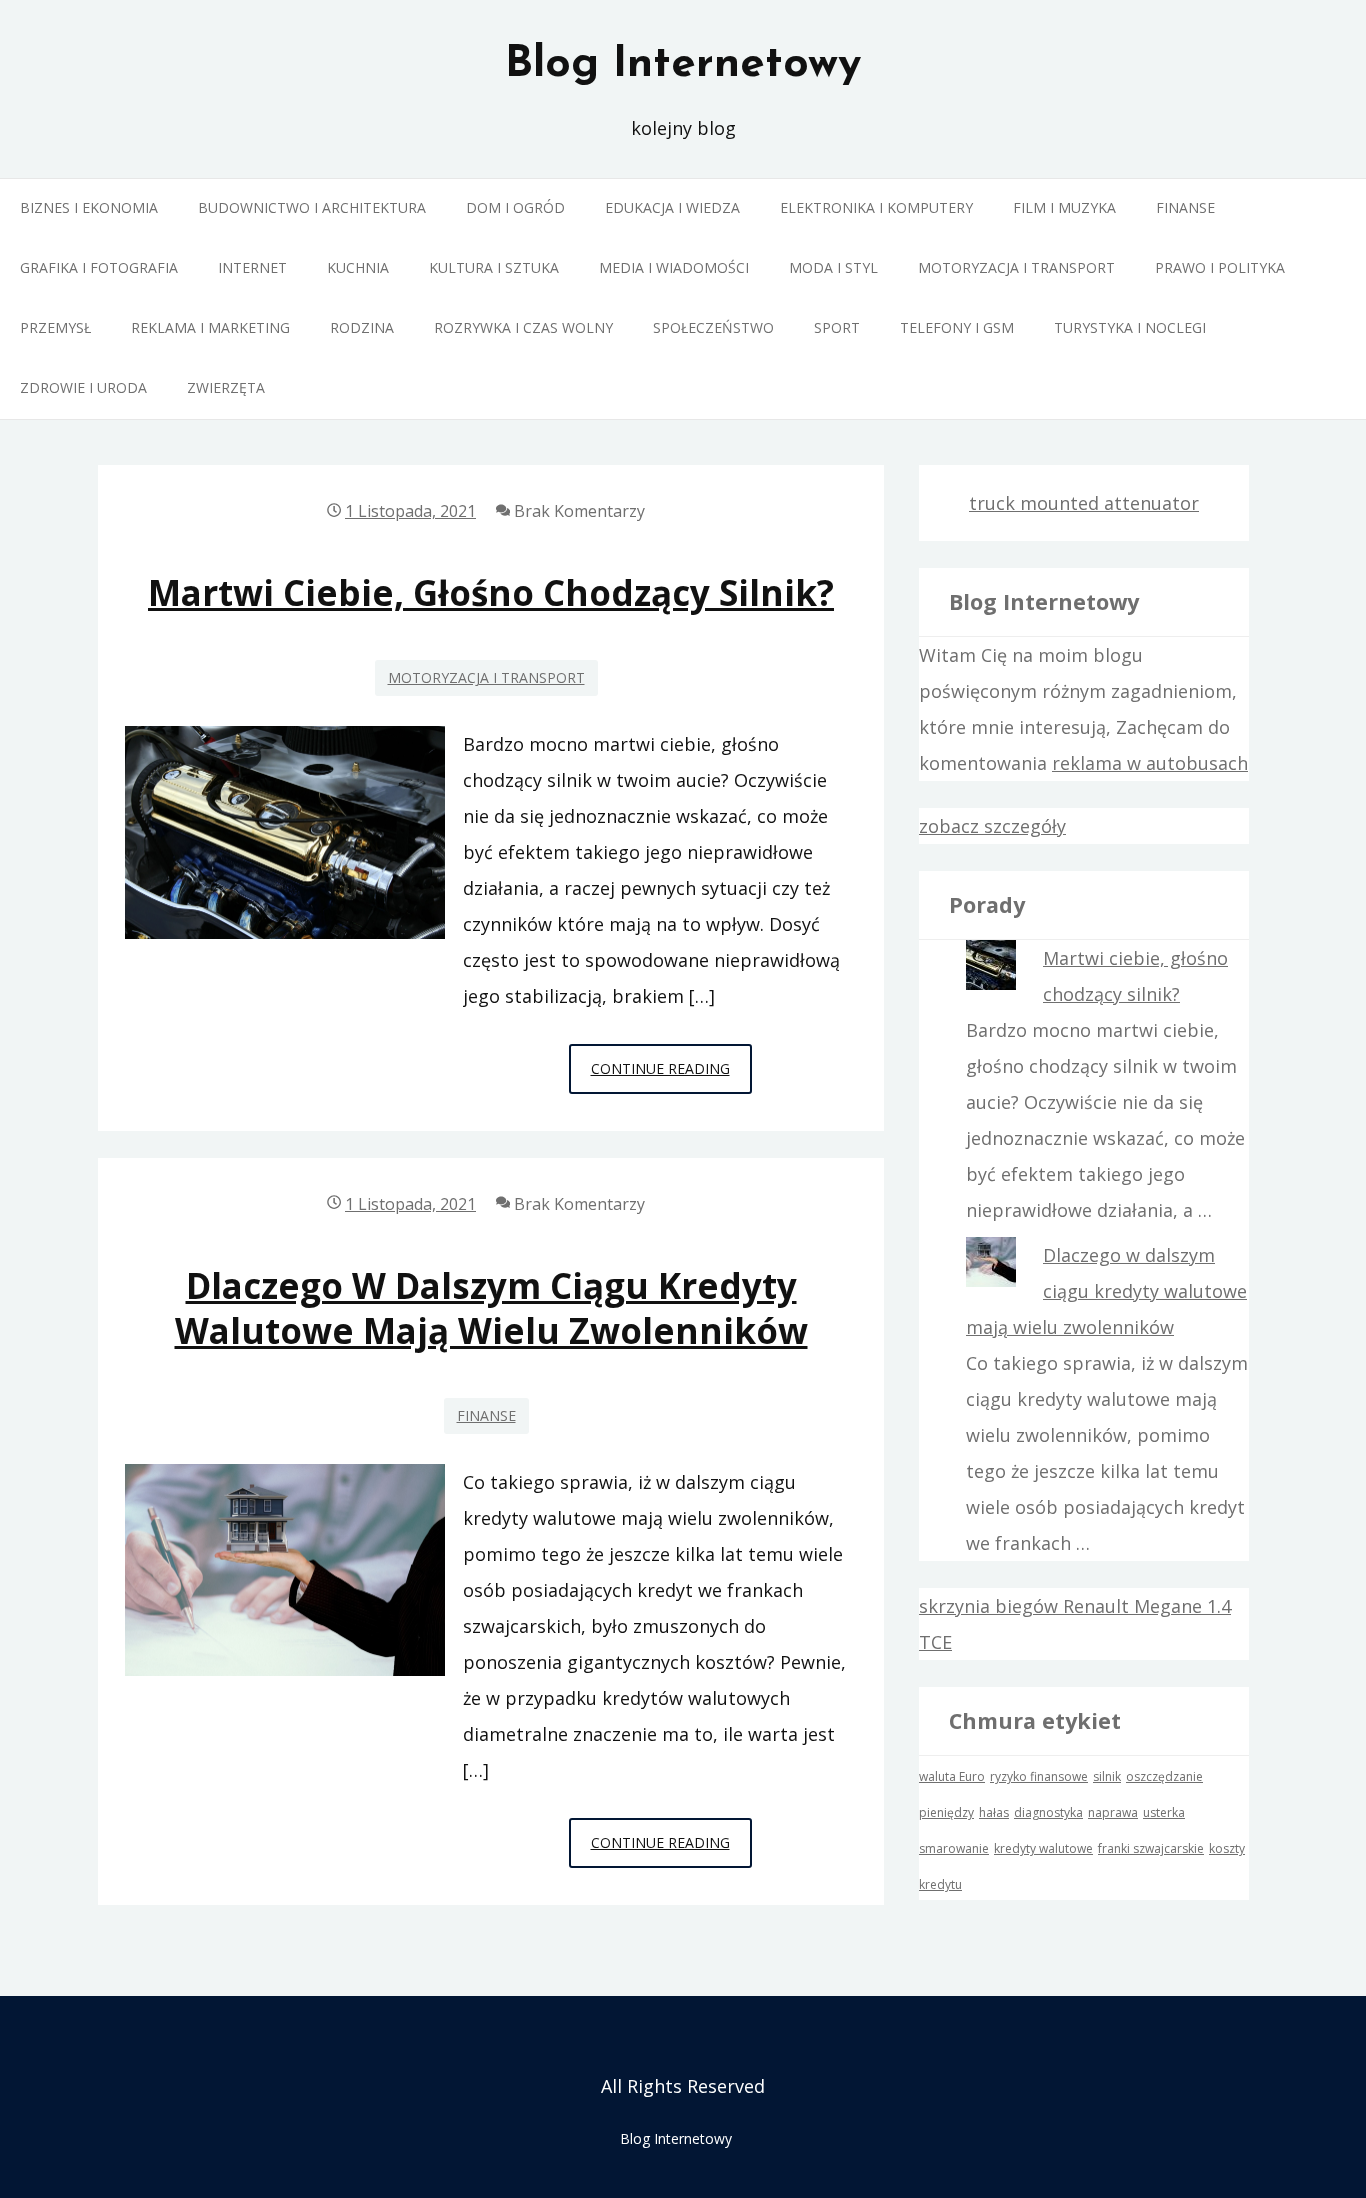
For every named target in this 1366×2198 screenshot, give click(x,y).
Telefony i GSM (957, 327)
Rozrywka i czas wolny (523, 327)
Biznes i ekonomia (89, 207)
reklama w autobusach (1150, 763)
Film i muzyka (1064, 207)
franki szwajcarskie (1151, 1848)
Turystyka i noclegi (1130, 327)
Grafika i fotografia (99, 267)
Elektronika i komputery (876, 207)
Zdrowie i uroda (83, 387)
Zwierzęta (226, 387)
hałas (994, 1812)
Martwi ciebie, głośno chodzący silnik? (491, 592)
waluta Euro (952, 1776)
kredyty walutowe (1043, 1848)
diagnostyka (1048, 1812)
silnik (1107, 1776)
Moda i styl (833, 267)
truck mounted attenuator (1084, 503)
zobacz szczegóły (992, 826)
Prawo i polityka (1220, 267)
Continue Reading (671, 1076)
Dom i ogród (515, 207)
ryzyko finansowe (1039, 1776)
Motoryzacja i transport (1016, 267)
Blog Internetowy (683, 65)
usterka (1164, 1812)
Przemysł (55, 327)
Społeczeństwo (713, 327)
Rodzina (362, 327)
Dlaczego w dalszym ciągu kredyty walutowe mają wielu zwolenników (491, 1308)
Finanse (1185, 207)
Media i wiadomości (674, 267)
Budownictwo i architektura (312, 207)
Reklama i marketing (210, 327)
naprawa (1113, 1812)
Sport (837, 327)
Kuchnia (358, 267)
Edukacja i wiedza (672, 207)
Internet (252, 267)
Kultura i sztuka (494, 267)
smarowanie (954, 1848)
